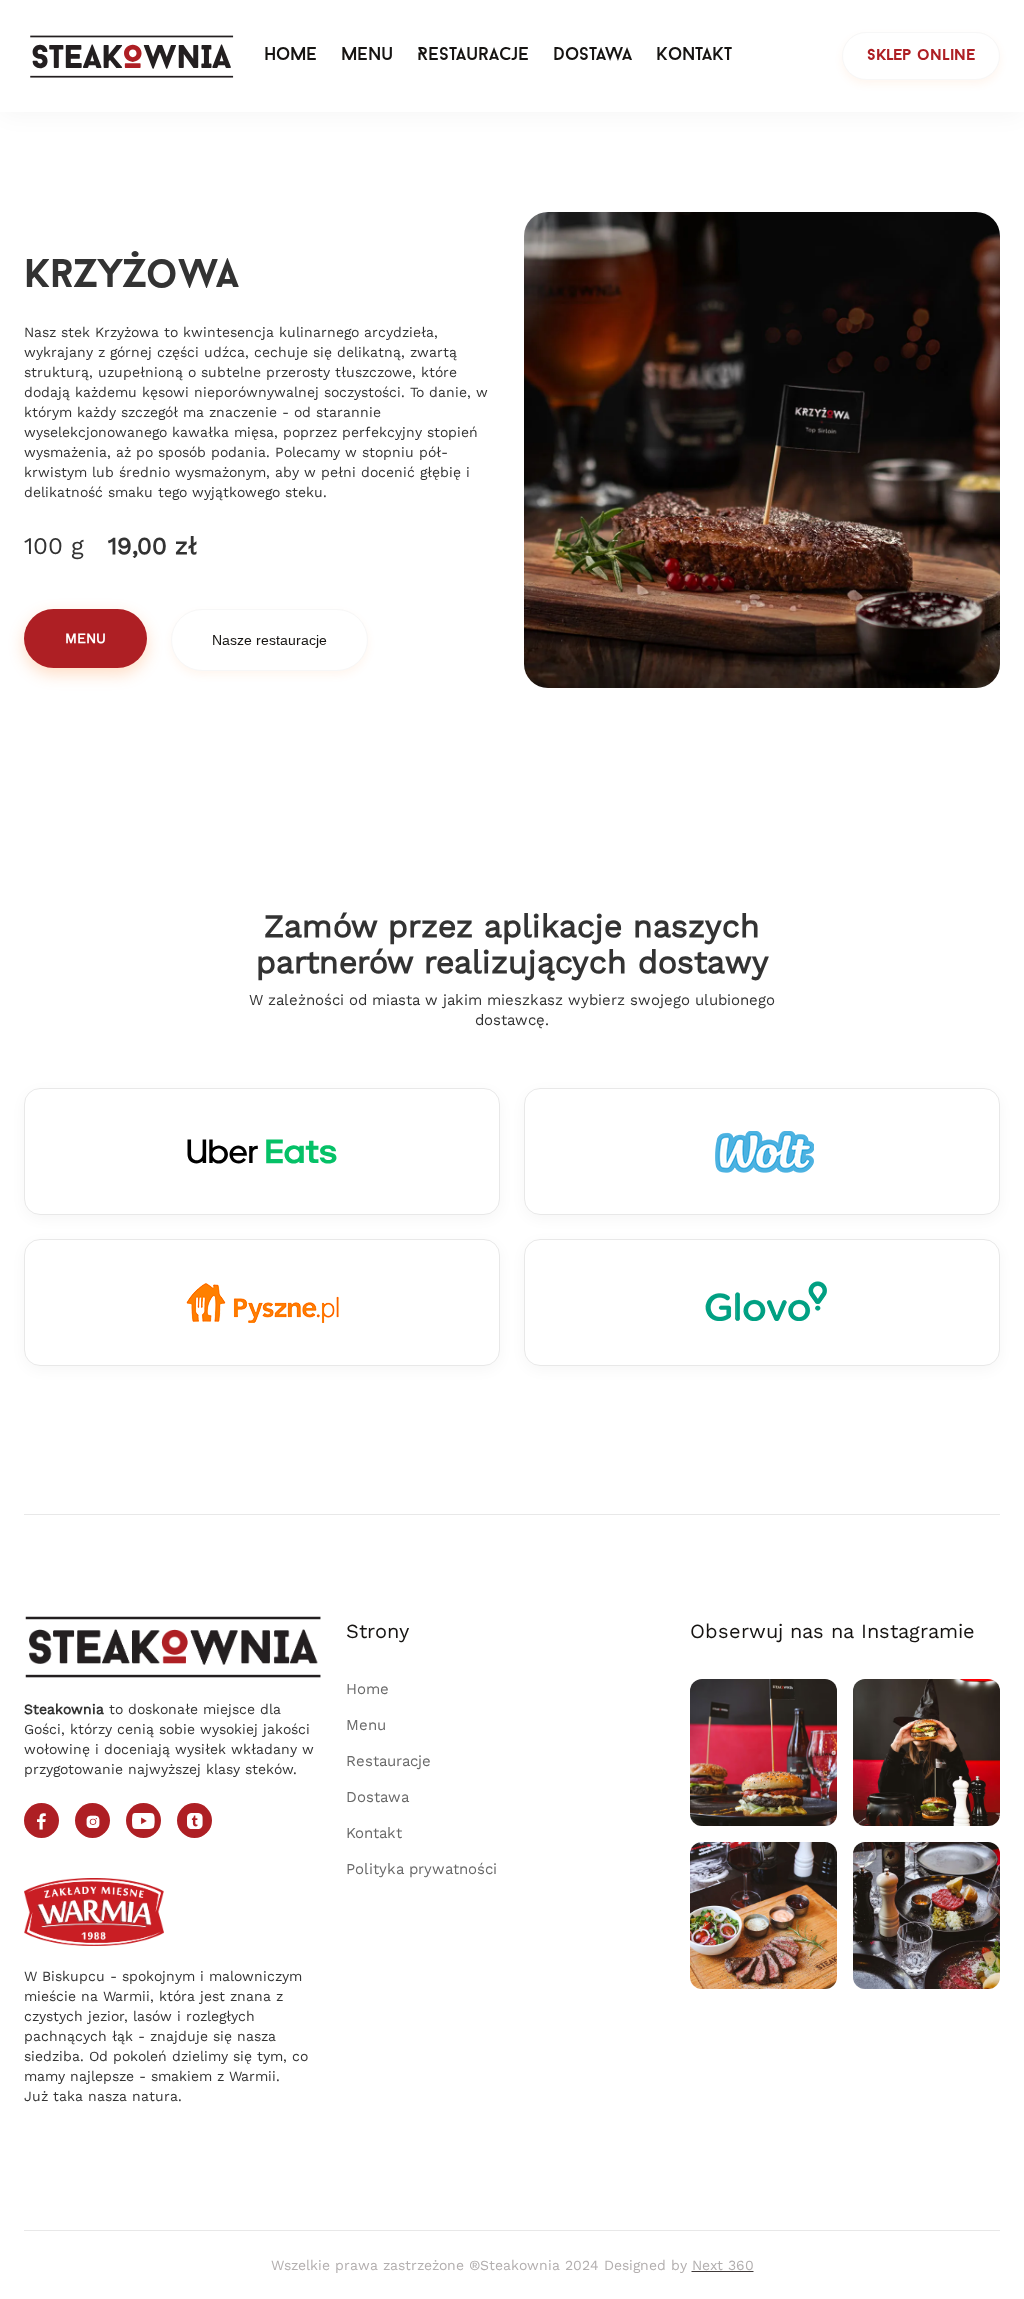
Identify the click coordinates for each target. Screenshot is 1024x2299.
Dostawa (592, 56)
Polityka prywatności (421, 1869)
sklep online (921, 56)
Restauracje (473, 56)
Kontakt (694, 56)
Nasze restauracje (269, 640)
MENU (85, 638)
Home (290, 56)
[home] (132, 56)
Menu (367, 56)
